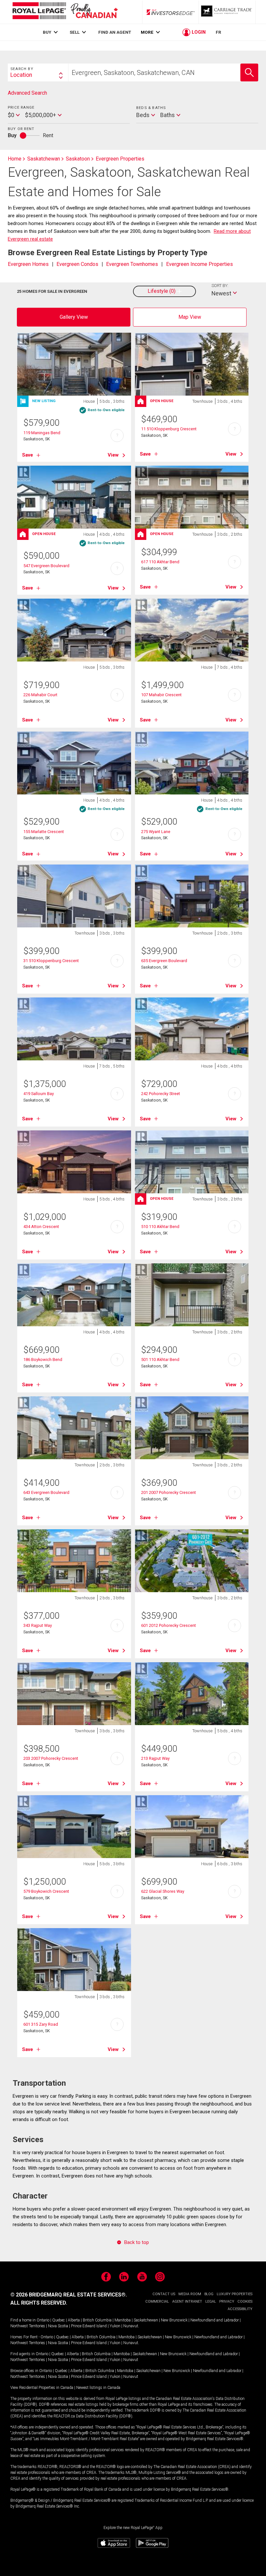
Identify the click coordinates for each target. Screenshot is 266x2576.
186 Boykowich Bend (43, 1360)
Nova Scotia (58, 2326)
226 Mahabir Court (40, 695)
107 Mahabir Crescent (161, 695)
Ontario (43, 2320)
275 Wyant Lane (156, 832)
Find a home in (23, 2320)
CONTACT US (164, 2294)
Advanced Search (27, 93)
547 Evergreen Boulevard (46, 566)
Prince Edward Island (89, 2326)
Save (28, 455)
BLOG (209, 2294)
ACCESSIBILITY (240, 2309)
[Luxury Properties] (227, 12)
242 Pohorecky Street (161, 1094)
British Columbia (97, 2320)
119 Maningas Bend (42, 433)
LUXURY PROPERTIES (235, 2294)
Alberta (74, 2320)
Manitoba (123, 2320)
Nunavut (131, 2326)
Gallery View (74, 317)
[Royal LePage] (65, 12)
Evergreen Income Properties (199, 264)
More (147, 32)
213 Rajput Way (155, 1758)
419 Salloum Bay (39, 1094)
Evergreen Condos (77, 264)
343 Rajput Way (38, 1625)
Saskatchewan (146, 2320)
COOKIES (245, 2302)
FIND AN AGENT (115, 32)
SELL (75, 32)
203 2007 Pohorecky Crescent (51, 1758)
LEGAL (211, 2302)
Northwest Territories (28, 2326)
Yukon (115, 2326)
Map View (190, 317)
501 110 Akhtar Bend (160, 1360)
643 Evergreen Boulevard (46, 1492)
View (113, 455)
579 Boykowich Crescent (46, 1891)
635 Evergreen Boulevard (164, 961)
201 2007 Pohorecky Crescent (169, 1492)
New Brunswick (174, 2320)
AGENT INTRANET (187, 2302)
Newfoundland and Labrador (215, 2320)
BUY (47, 32)
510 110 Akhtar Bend (160, 1227)
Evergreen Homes (28, 264)
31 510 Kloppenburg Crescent (51, 961)
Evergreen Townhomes (132, 264)
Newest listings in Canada (98, 2388)
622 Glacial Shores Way (163, 1891)
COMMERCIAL (157, 2302)
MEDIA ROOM (190, 2294)
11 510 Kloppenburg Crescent (169, 429)
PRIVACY (227, 2302)
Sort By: (220, 286)
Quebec (59, 2320)
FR (218, 32)
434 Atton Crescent (41, 1227)
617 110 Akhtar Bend (160, 562)
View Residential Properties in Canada (42, 2388)
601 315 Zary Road (41, 2024)
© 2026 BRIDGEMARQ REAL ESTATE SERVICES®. (69, 2295)
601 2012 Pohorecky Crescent (169, 1625)
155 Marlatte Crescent (44, 832)
